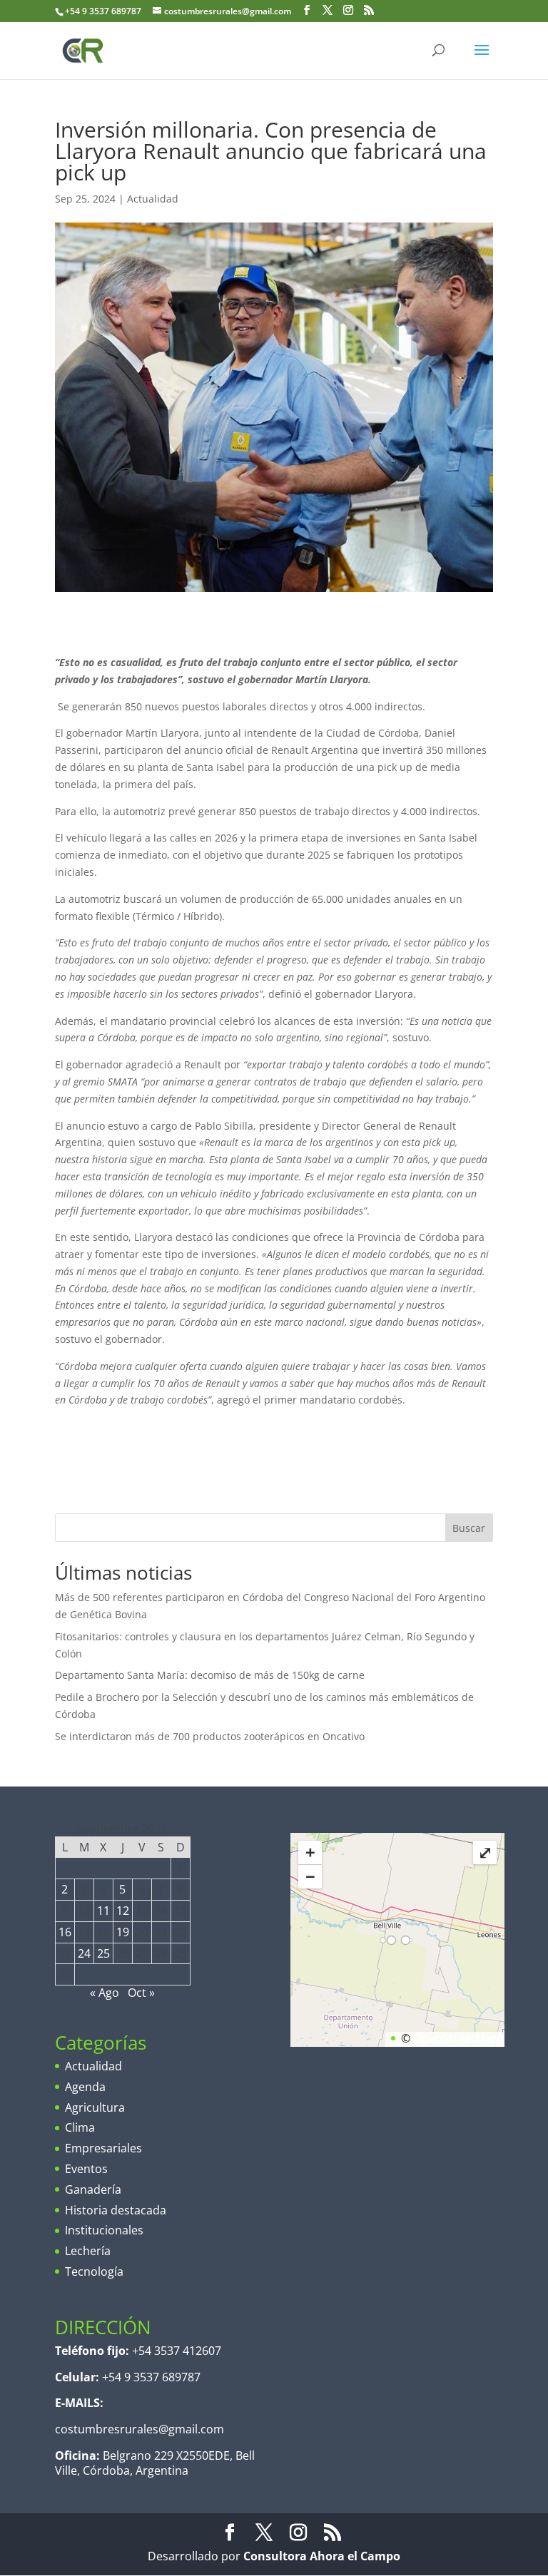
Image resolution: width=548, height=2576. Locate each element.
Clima (80, 2127)
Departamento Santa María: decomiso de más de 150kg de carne (210, 1675)
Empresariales (103, 2148)
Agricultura (95, 2107)
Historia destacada (116, 2210)
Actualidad (153, 199)
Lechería (88, 2251)
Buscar (469, 1528)
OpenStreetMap (456, 2038)
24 (84, 1953)
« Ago (105, 1993)
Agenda (85, 2087)
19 (123, 1932)
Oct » (141, 1993)
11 (103, 1911)
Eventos (86, 2169)
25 (103, 1953)
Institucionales (104, 2230)
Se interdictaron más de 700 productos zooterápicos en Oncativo (210, 1736)
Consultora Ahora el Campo (322, 2556)
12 (123, 1911)
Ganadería (93, 2189)
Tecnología (94, 2271)
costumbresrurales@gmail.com (139, 2429)
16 (65, 1932)
